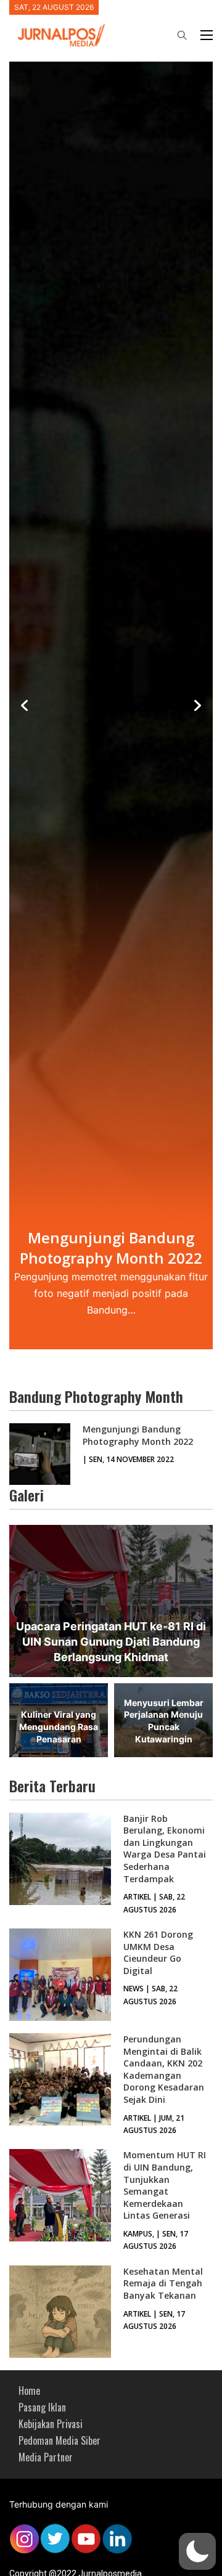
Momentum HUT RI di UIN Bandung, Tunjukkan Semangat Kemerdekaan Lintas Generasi (165, 2185)
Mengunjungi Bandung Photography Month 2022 (138, 1435)
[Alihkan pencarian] (182, 35)
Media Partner (46, 2457)
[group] (111, 706)
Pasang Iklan (42, 2407)
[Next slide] (197, 705)
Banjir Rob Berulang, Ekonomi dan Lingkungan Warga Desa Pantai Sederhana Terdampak (165, 1849)
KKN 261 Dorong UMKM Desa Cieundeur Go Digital (158, 1952)
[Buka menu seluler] (207, 35)
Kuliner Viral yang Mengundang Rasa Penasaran (59, 1726)
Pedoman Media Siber (60, 2440)
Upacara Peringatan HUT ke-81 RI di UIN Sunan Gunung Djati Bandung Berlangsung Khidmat (111, 1642)
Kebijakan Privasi (51, 2424)
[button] (197, 2551)
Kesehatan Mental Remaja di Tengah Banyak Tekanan (163, 2283)
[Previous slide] (25, 705)
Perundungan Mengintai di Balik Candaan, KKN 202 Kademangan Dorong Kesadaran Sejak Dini (164, 2069)
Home (29, 2391)
